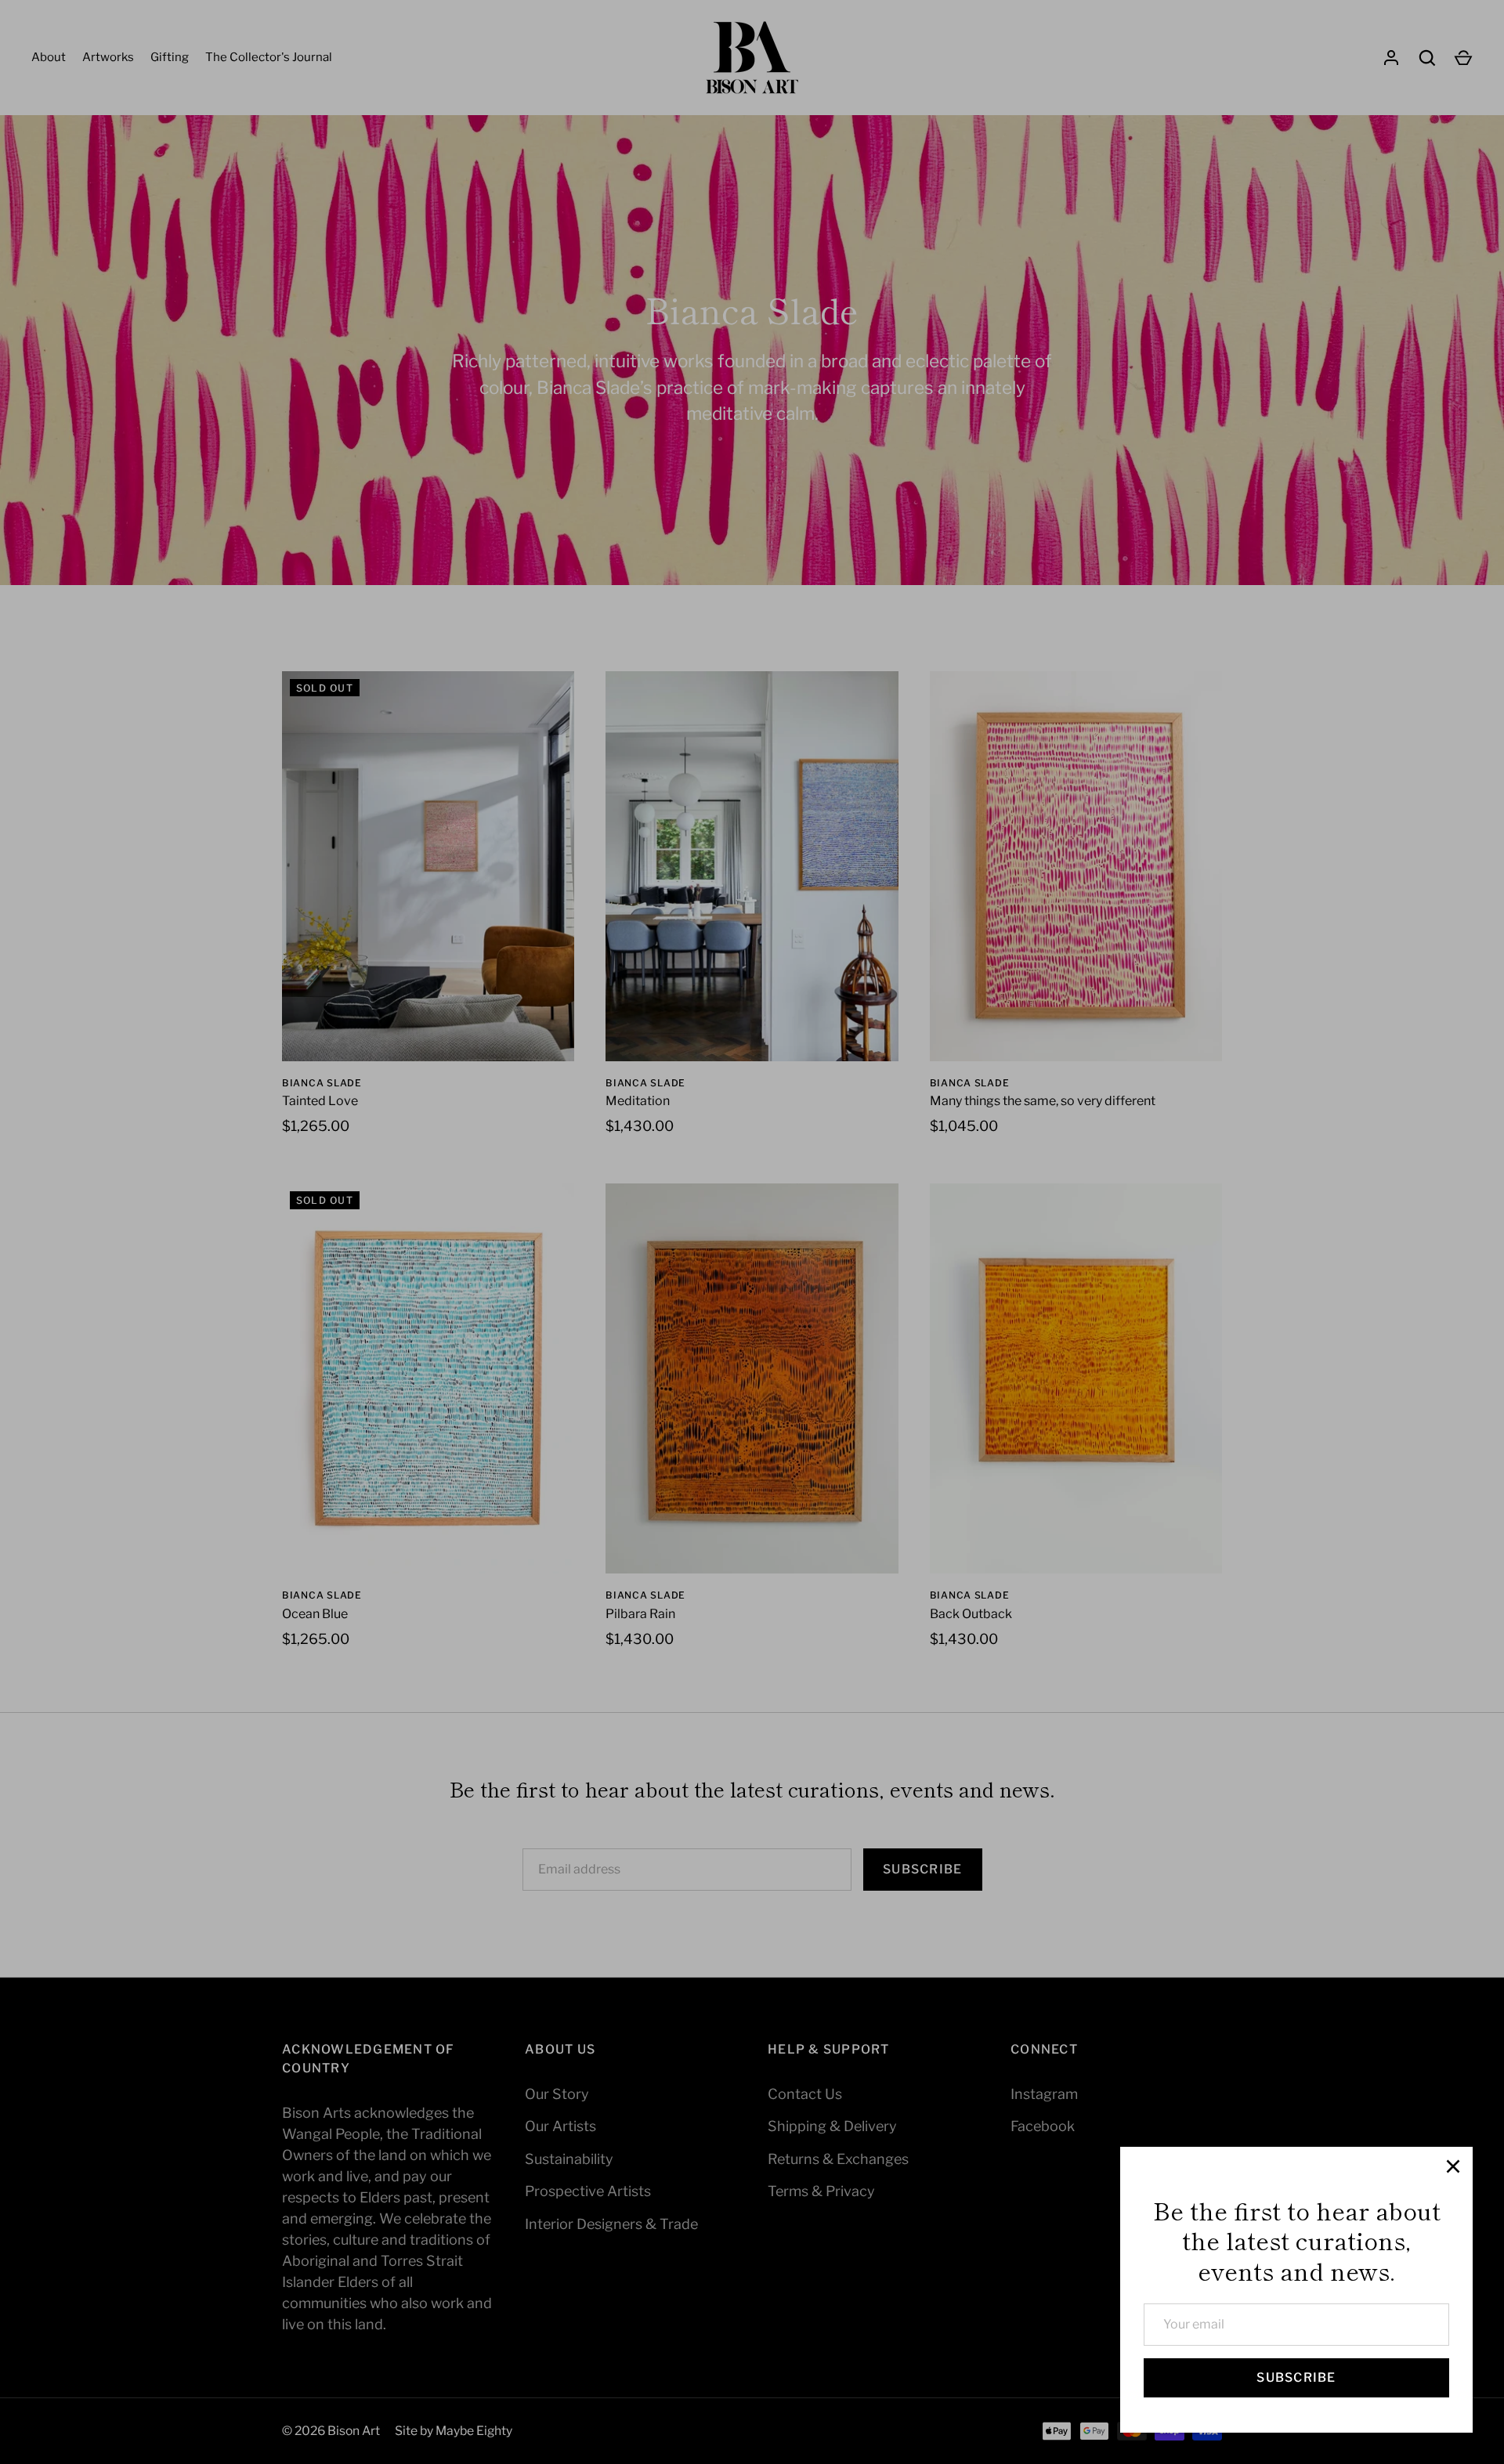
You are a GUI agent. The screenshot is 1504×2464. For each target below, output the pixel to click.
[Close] (1453, 2166)
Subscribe (1296, 2377)
